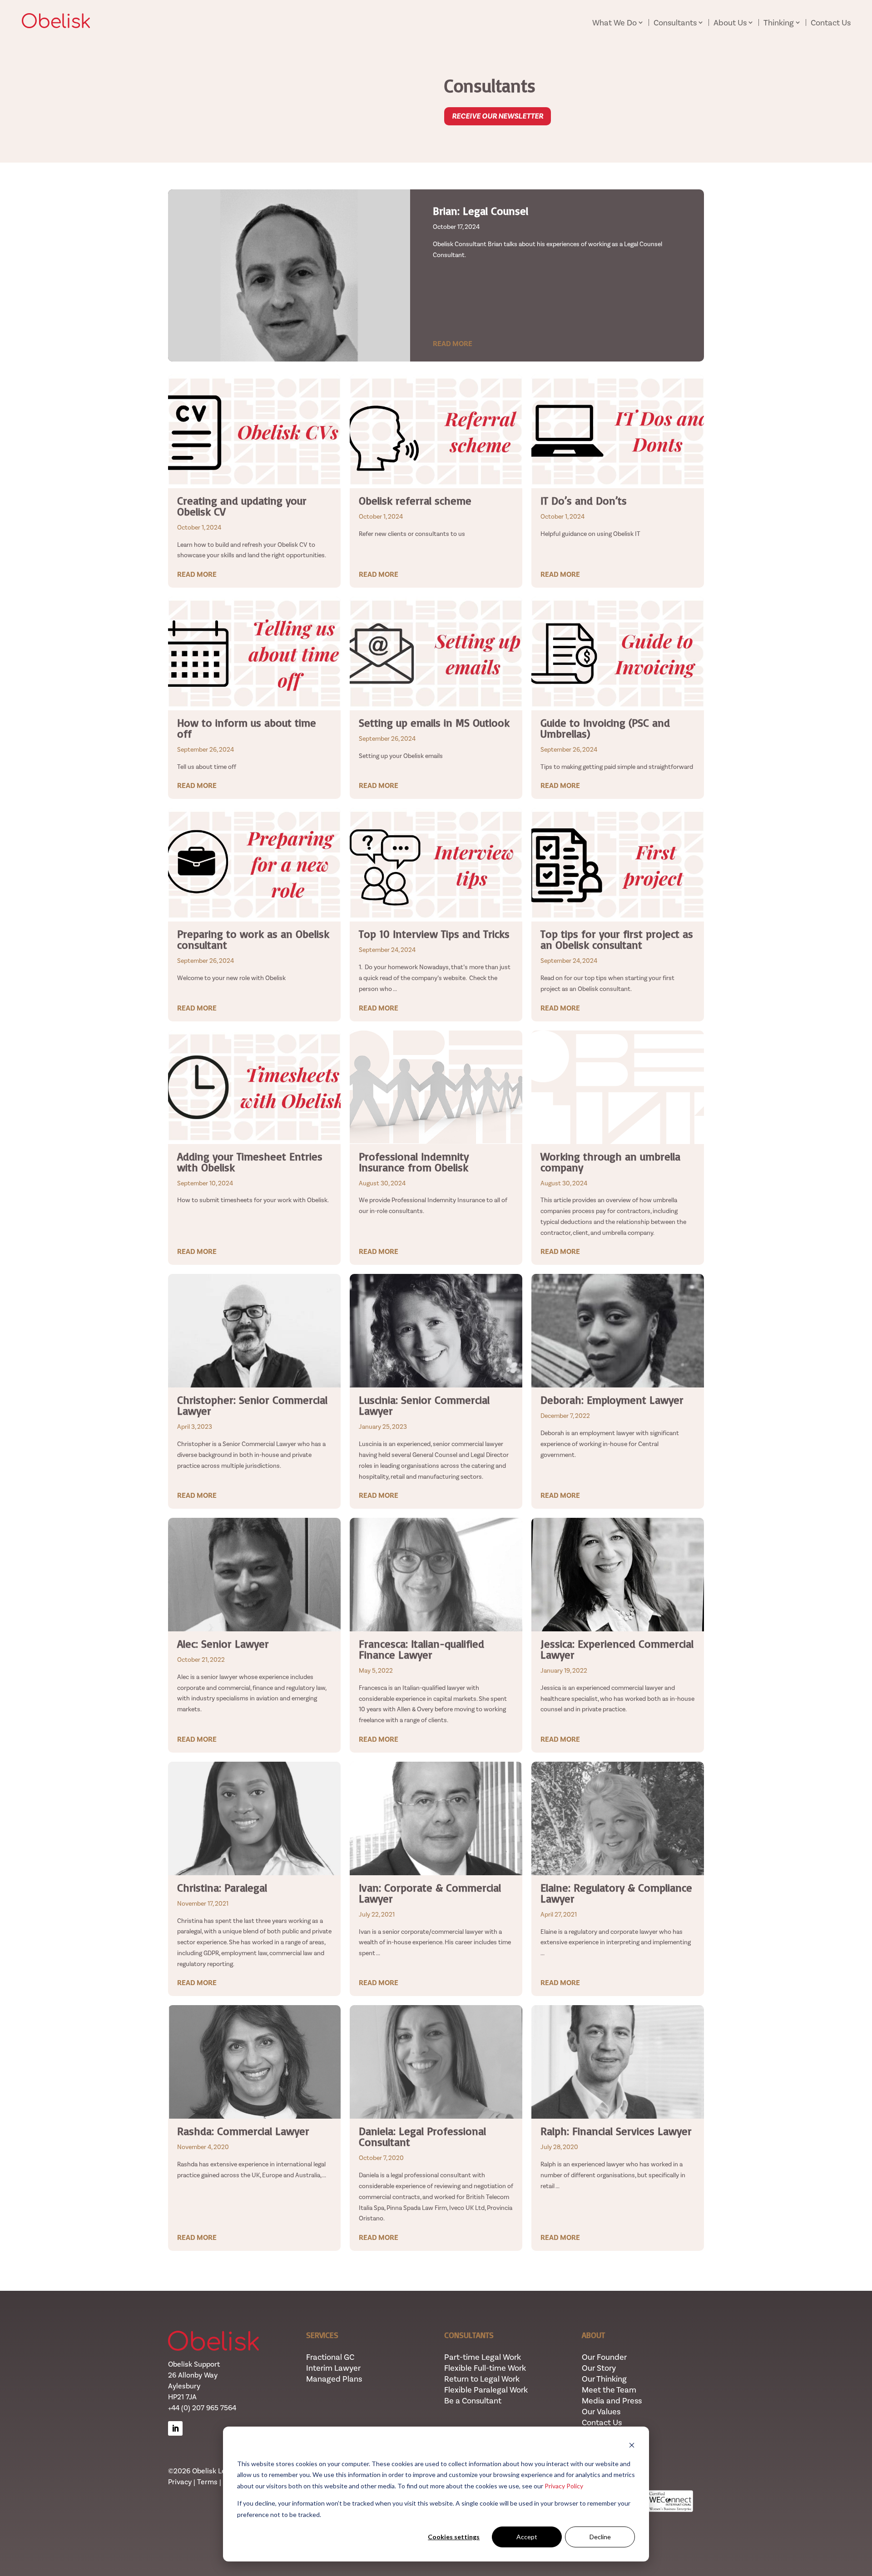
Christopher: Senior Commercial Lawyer (252, 1405)
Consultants (675, 22)
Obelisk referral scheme (415, 500)
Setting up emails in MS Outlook (434, 723)
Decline (600, 2537)
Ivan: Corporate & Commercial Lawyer (430, 1893)
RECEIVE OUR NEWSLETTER (498, 116)
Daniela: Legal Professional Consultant (422, 2136)
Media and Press (612, 2401)
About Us (730, 22)
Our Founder (604, 2357)
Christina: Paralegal (222, 1887)
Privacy (180, 2482)
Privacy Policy (564, 2486)
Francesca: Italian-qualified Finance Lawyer (421, 1649)
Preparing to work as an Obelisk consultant (253, 939)
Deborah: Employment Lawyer (612, 1400)
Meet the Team (609, 2390)
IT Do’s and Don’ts (584, 500)
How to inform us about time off (247, 728)
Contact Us (831, 23)
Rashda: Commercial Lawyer (243, 2131)
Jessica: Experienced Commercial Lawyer (617, 1649)
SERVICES (322, 2335)
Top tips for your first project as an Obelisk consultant (617, 939)
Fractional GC (330, 2357)
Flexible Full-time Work (485, 2368)
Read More (453, 344)
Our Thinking (604, 2379)
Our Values (601, 2412)
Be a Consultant (473, 2401)
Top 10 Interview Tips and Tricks (434, 934)
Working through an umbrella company (610, 1162)
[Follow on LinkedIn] (175, 2428)
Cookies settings (454, 2537)
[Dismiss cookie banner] (632, 2446)
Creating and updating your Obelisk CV (242, 506)
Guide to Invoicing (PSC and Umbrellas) (605, 728)
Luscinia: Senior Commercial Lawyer (424, 1405)
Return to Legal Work (482, 2379)
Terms (207, 2482)
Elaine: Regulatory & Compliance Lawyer (616, 1893)
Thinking (779, 22)
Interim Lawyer (333, 2368)
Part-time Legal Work (483, 2357)
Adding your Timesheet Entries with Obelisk (250, 1162)
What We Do (614, 22)
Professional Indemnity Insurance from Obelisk (414, 1162)
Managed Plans (334, 2379)
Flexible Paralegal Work (486, 2390)
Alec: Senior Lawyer (223, 1644)
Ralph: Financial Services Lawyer (616, 2131)
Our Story (599, 2368)
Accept (527, 2537)
